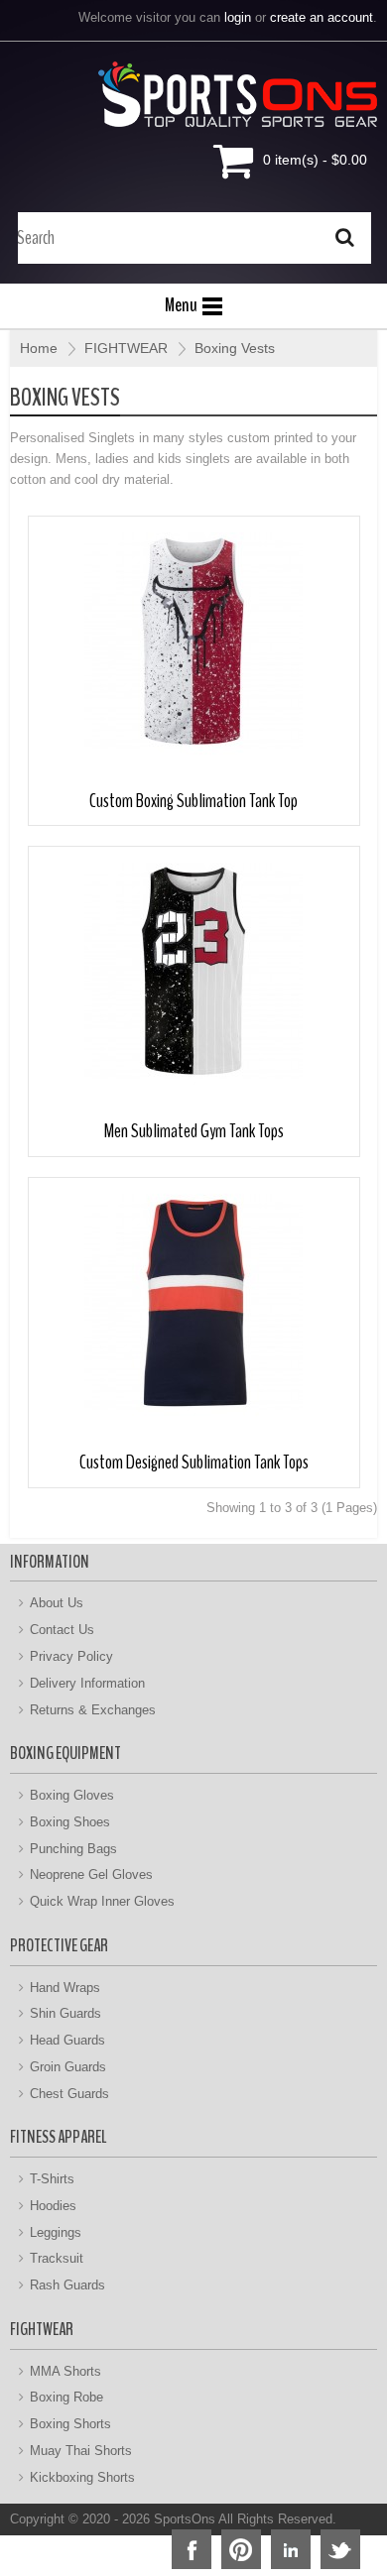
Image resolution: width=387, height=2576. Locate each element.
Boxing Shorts (70, 2424)
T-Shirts (52, 2179)
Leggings (56, 2232)
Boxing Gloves (72, 1795)
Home (39, 348)
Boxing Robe (66, 2397)
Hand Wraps (65, 1988)
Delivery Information (87, 1683)
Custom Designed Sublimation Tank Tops (194, 1462)
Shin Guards (65, 2013)
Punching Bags (73, 1849)
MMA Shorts (65, 2371)
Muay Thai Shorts (81, 2451)
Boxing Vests (235, 348)
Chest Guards (69, 2094)
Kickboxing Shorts (82, 2477)
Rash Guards (67, 2285)
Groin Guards (68, 2067)
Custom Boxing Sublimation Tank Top (193, 801)
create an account (322, 17)
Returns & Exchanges (93, 1710)
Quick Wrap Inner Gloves (102, 1901)
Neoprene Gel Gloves (91, 1874)
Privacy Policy (71, 1656)
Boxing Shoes (70, 1822)
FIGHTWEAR (126, 348)
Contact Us (62, 1630)
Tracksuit (57, 2258)
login (238, 17)
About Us (57, 1603)
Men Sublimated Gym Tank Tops (193, 1131)
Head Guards (67, 2040)
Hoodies (53, 2206)
